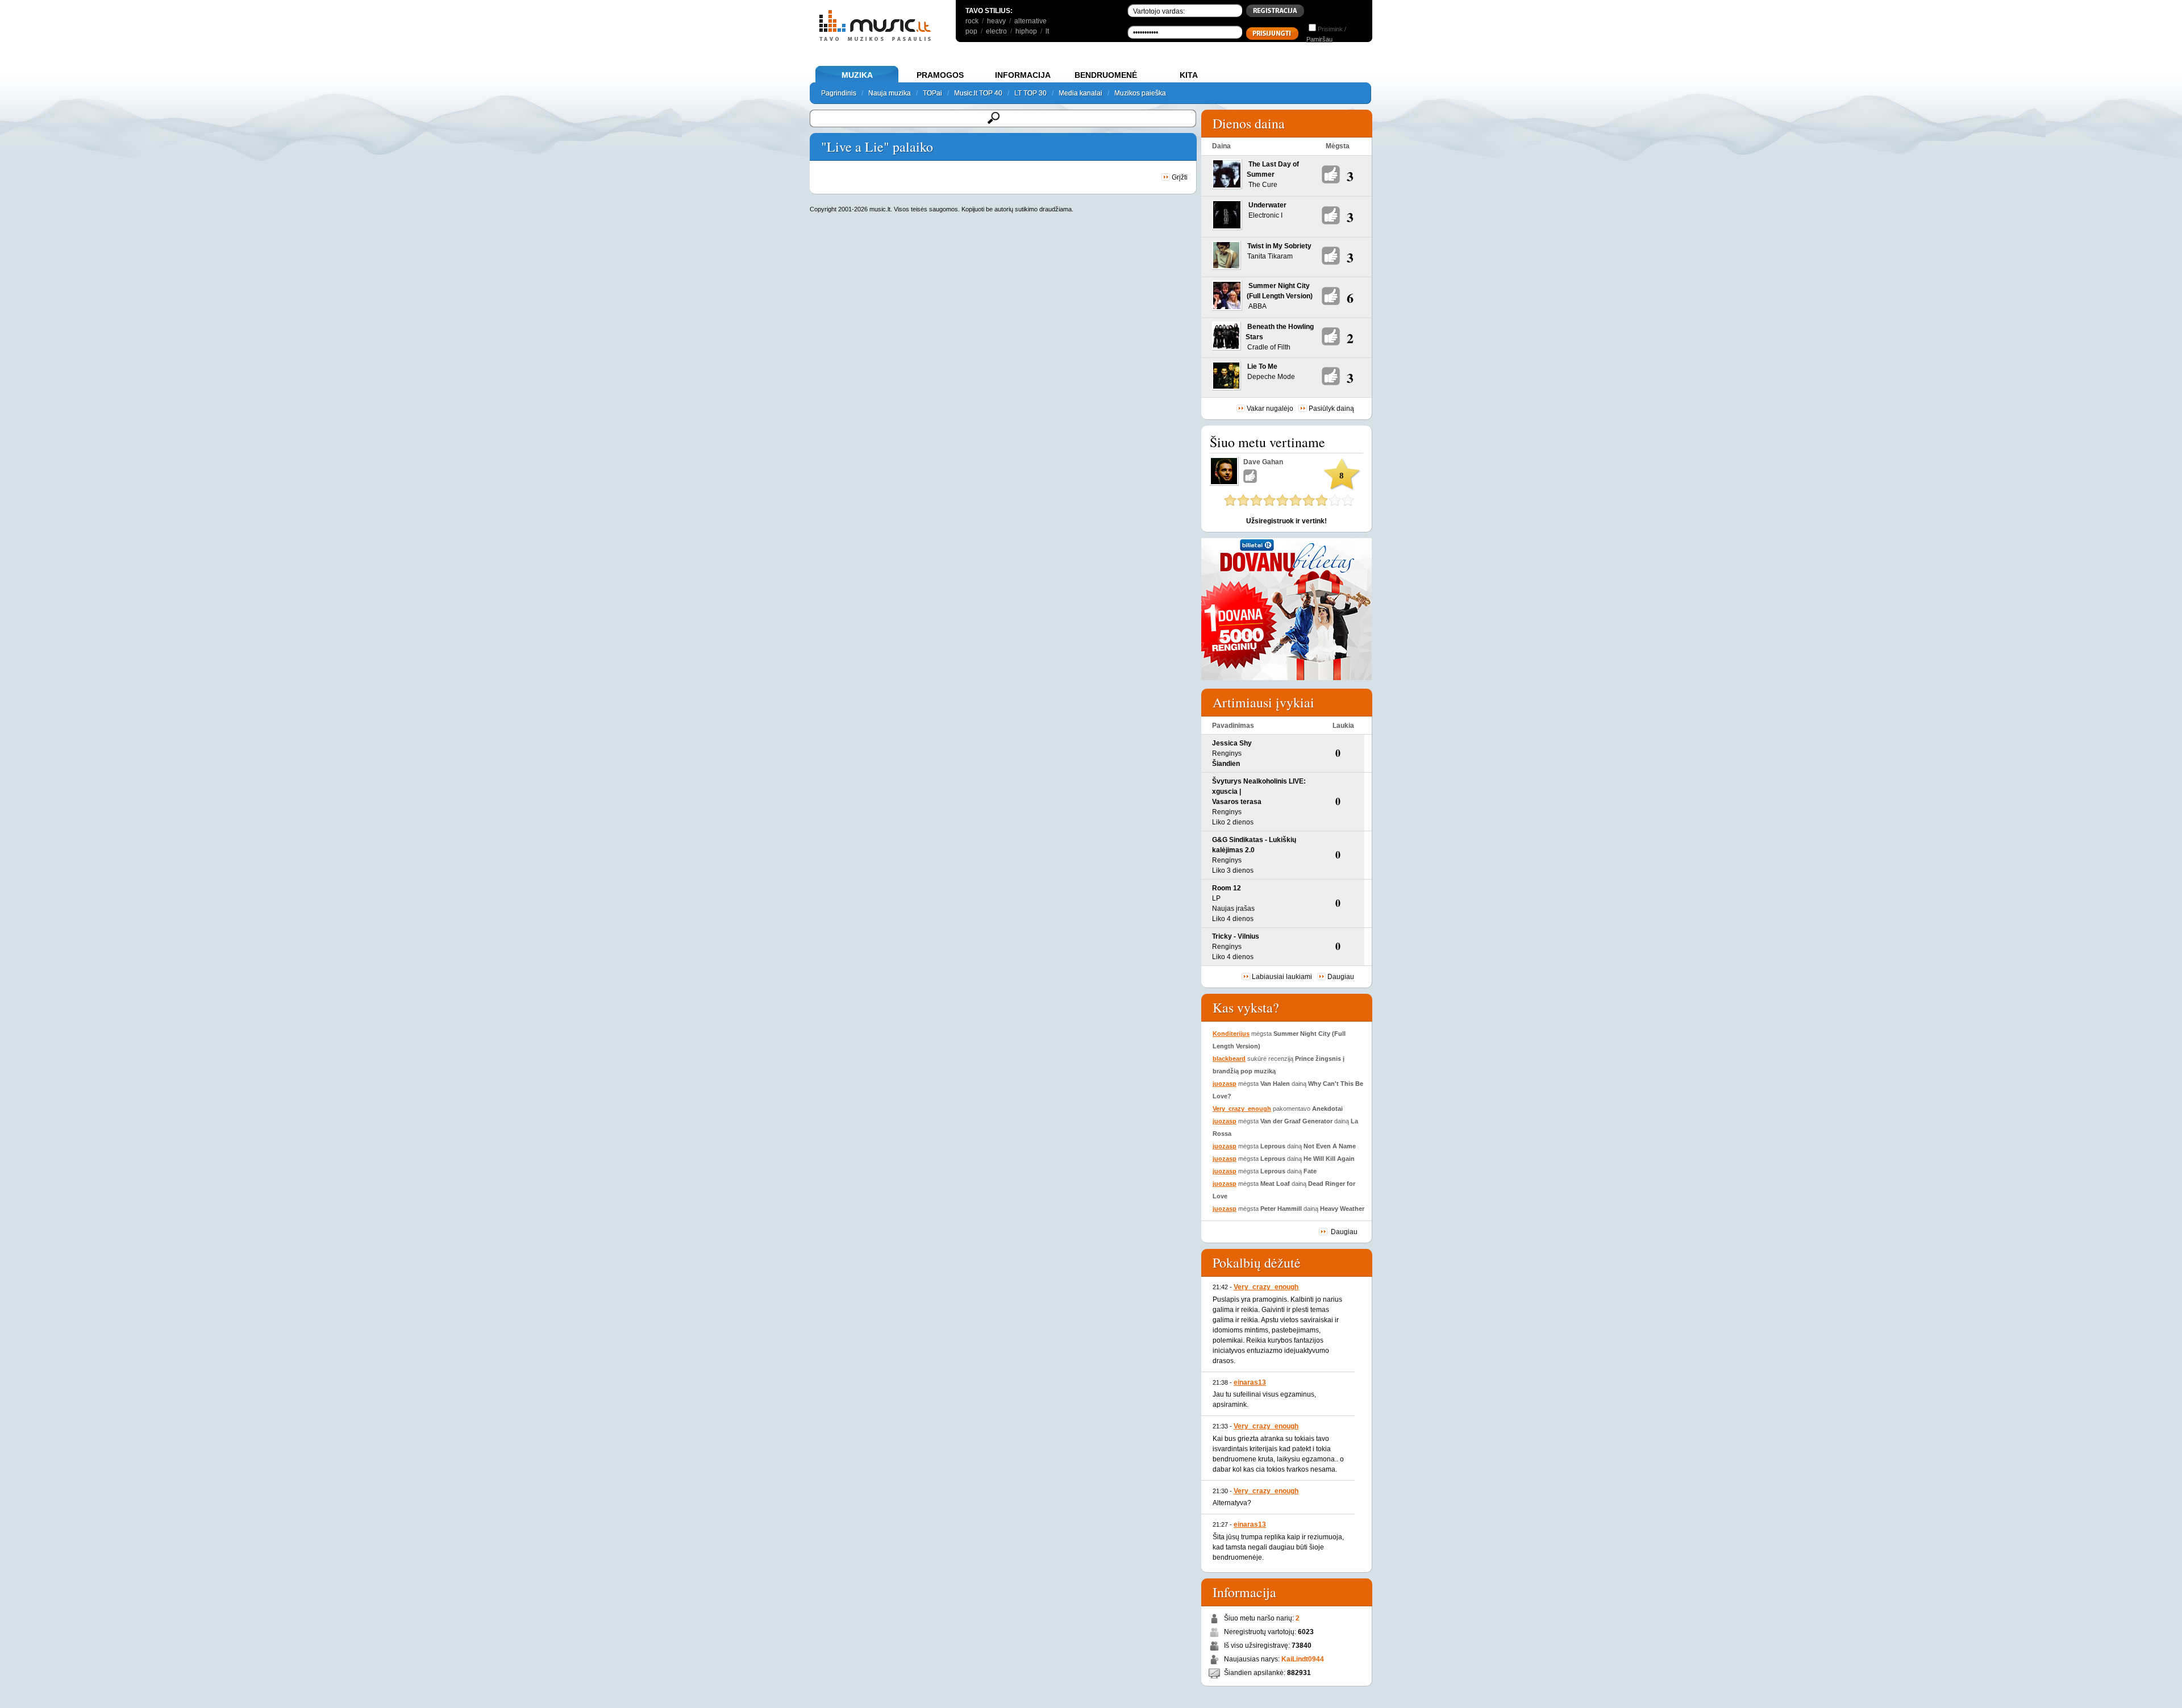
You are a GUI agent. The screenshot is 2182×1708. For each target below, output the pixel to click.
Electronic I (1265, 215)
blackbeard (1229, 1059)
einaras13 (1250, 1382)
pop (971, 31)
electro (996, 31)
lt (1047, 31)
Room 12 (1227, 888)
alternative (1030, 21)
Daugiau (1341, 977)
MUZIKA (857, 75)
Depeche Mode (1271, 377)
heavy (996, 21)
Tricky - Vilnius (1236, 936)
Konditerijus (1231, 1034)
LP (1216, 898)
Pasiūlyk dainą (1331, 409)
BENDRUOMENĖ (1106, 75)
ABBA (1257, 306)
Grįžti (1179, 177)
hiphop (1026, 31)
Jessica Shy (1232, 743)
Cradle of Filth (1269, 347)
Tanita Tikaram (1270, 256)
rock (972, 21)
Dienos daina (1249, 123)
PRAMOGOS (940, 75)
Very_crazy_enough (1242, 1109)
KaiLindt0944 (1303, 1659)
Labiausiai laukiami (1282, 977)
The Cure (1263, 185)
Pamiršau (1319, 39)
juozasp (1225, 1084)
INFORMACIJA (1023, 75)
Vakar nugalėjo (1270, 409)
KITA (1189, 75)
